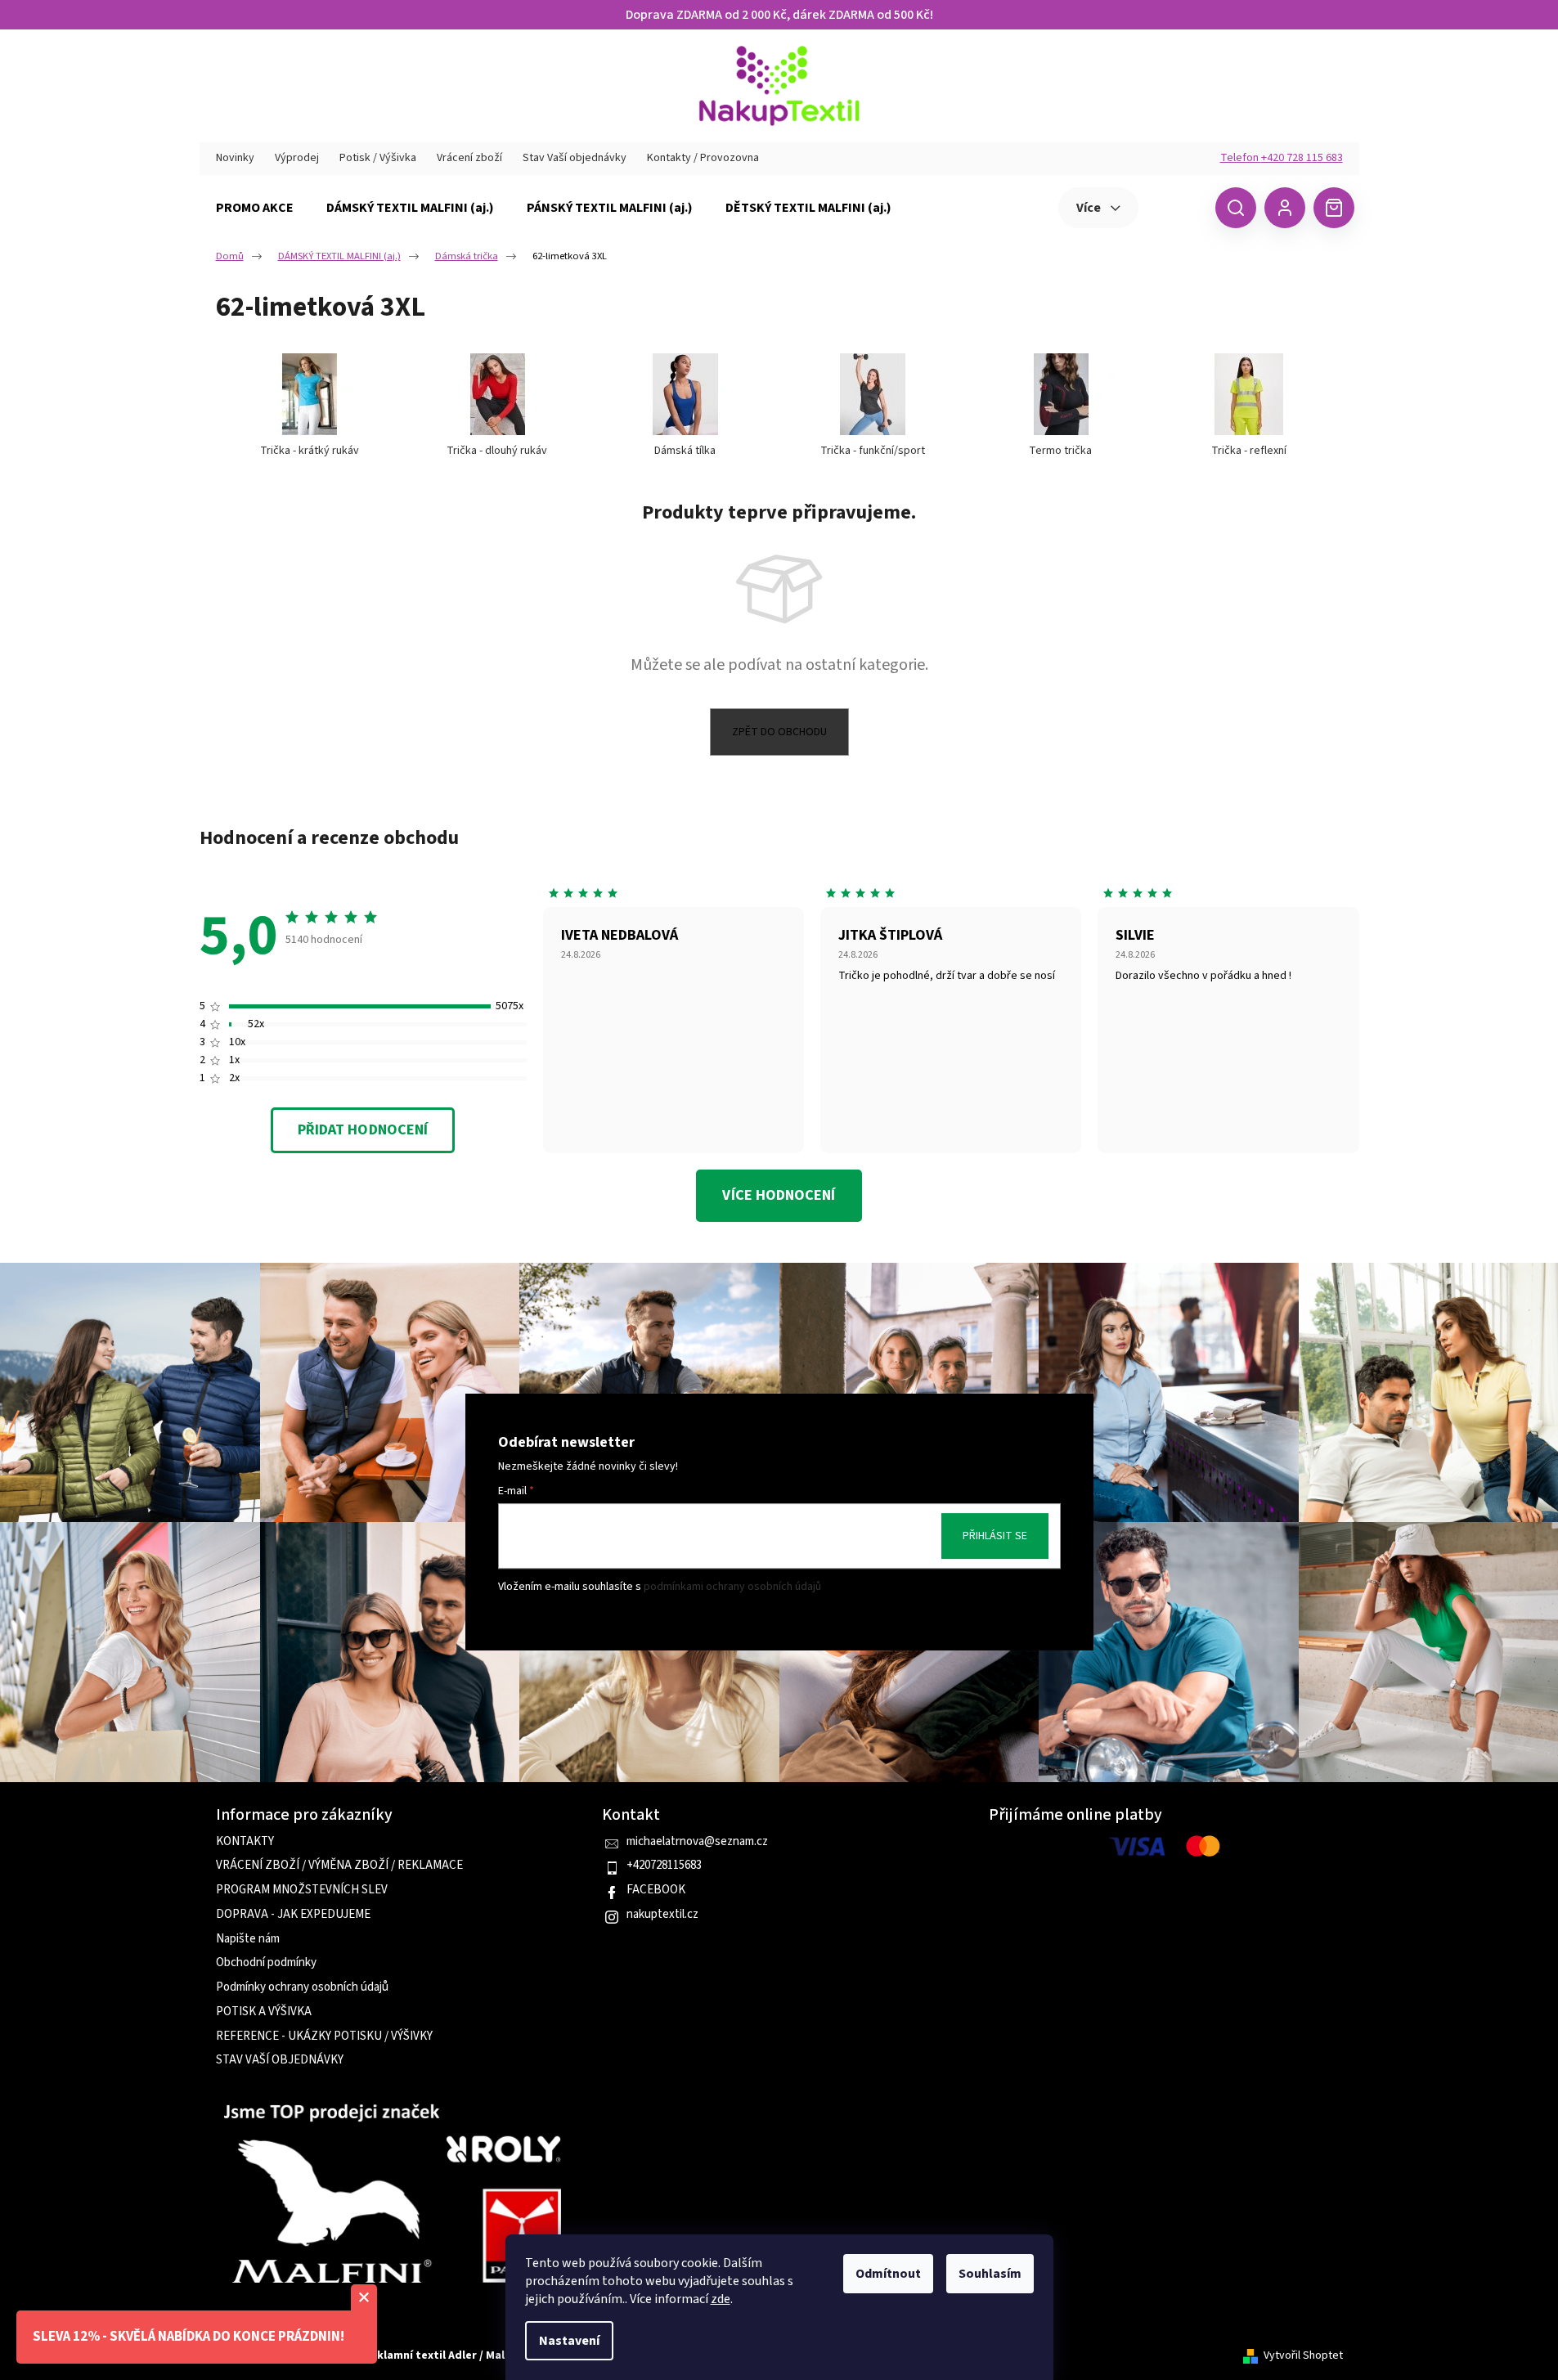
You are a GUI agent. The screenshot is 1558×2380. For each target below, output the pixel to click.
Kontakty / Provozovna (703, 158)
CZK (1175, 207)
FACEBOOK (656, 1890)
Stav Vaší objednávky (575, 158)
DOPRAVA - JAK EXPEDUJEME (293, 1915)
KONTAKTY (245, 1842)
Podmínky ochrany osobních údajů (302, 1987)
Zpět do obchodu (779, 732)
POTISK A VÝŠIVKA (264, 2012)
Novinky (235, 158)
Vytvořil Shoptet (1303, 2356)
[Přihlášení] (1285, 208)
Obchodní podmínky (266, 1963)
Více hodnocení (779, 1195)
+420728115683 (664, 1866)
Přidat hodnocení (363, 1130)
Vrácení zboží (469, 158)
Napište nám (248, 1939)
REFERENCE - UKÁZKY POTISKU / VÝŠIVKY (324, 2036)
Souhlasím (990, 2274)
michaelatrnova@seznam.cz (697, 1842)
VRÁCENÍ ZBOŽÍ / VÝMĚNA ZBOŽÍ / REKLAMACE (339, 1866)
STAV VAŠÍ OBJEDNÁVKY (280, 2060)
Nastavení (569, 2341)
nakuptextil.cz (662, 1915)
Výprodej (297, 158)
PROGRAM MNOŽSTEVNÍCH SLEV (302, 1890)
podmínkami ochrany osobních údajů (732, 1587)
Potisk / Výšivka (378, 158)
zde (721, 2299)
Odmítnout (888, 2274)
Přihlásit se (995, 1536)
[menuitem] (255, 208)
